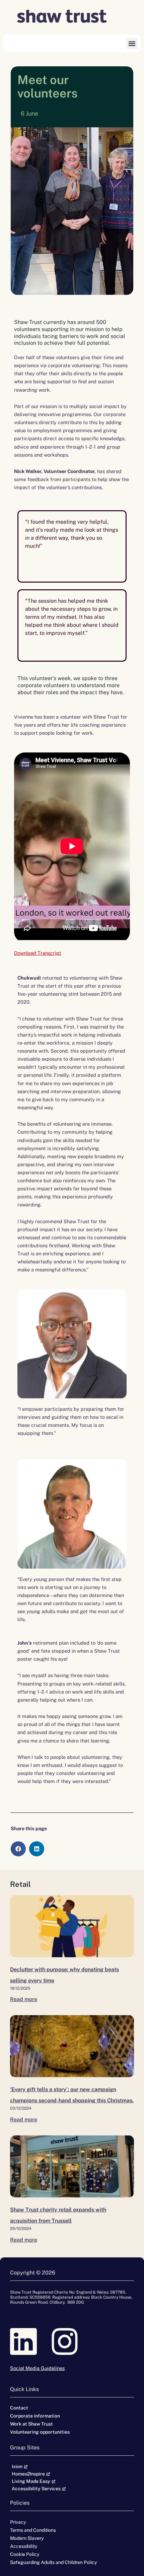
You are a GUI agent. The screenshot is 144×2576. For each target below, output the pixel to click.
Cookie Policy (25, 2554)
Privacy (18, 2522)
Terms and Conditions (33, 2530)
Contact (19, 2408)
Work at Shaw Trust (31, 2424)
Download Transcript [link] (38, 953)
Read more (24, 1999)
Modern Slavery (27, 2538)
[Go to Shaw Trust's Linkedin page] (31, 2341)
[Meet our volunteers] (72, 1926)
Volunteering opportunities (40, 2432)
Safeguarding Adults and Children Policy (53, 2562)
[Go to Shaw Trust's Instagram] (72, 2341)
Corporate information (35, 2416)
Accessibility (24, 2546)
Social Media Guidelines (37, 2368)
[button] (132, 43)
